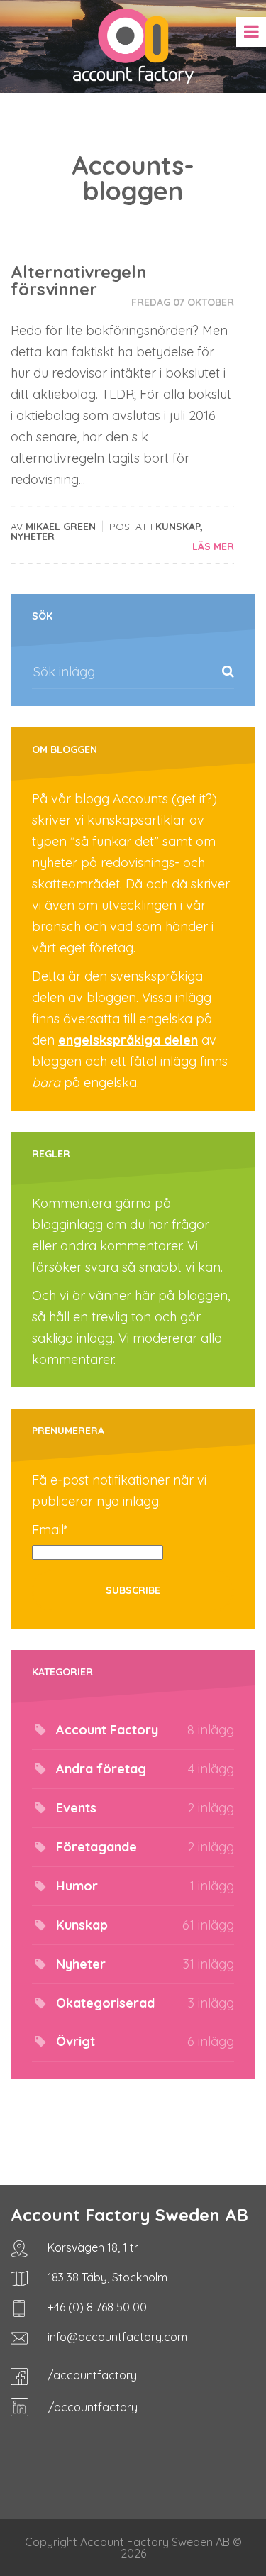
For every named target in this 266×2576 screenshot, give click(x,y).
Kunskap (178, 527)
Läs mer (213, 546)
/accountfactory (91, 2375)
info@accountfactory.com (116, 2337)
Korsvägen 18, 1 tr (92, 2247)
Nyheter (33, 536)
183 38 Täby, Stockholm (106, 2277)
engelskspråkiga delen (128, 1040)
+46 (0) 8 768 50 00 (96, 2307)
